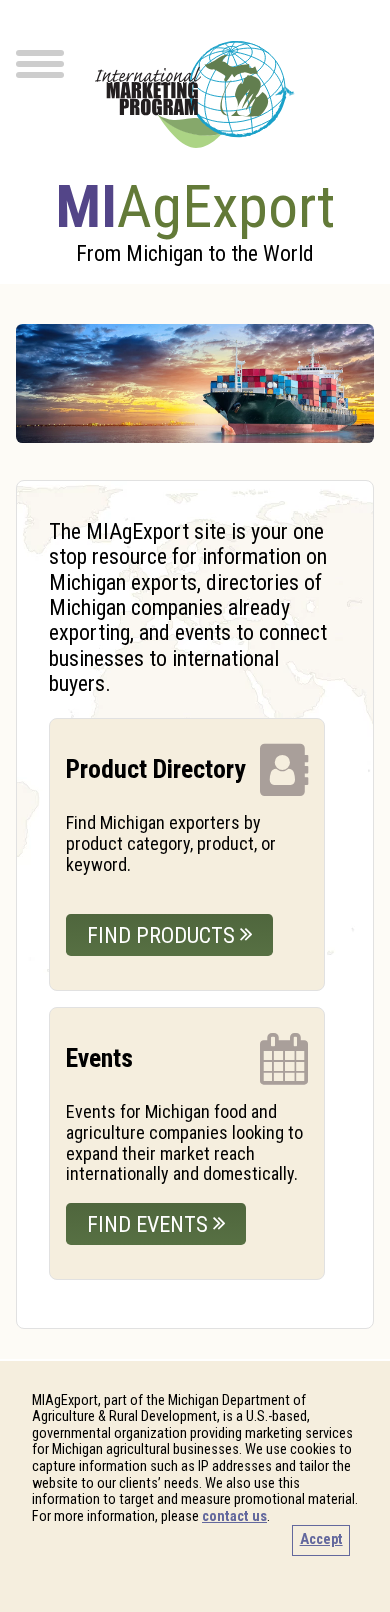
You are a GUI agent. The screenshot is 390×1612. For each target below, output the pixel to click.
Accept (321, 1539)
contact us (234, 1516)
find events (150, 1224)
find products (163, 935)
